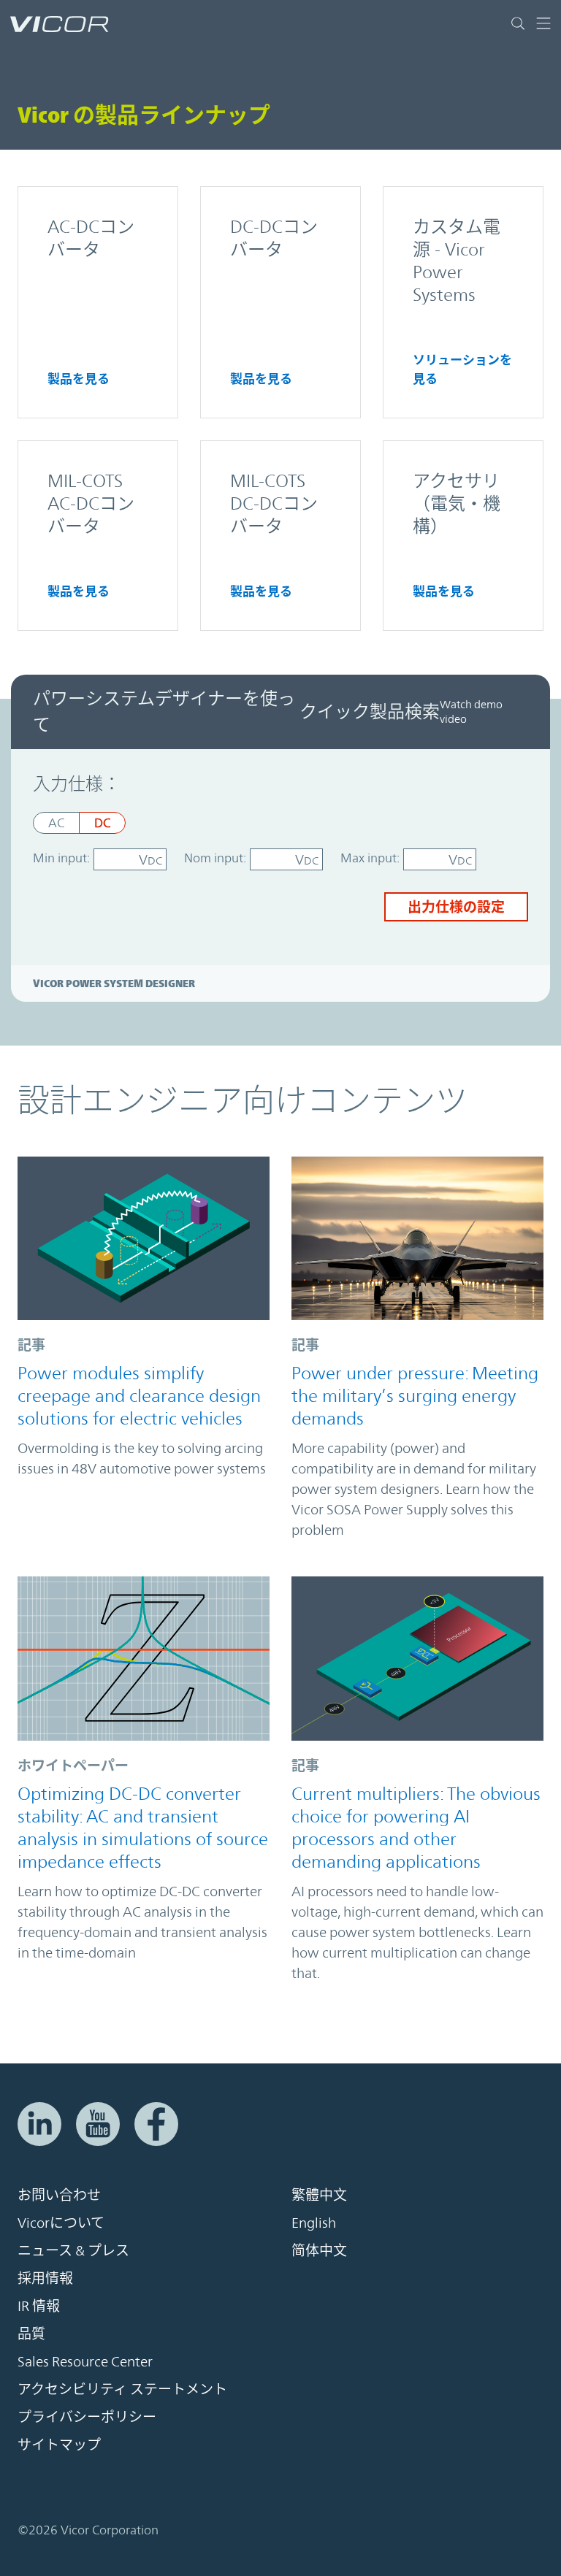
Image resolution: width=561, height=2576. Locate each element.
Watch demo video (471, 712)
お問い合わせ (59, 2195)
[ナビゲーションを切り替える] (538, 23)
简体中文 (319, 2250)
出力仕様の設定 (456, 907)
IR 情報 (39, 2306)
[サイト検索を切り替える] (518, 23)
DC (102, 823)
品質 (31, 2334)
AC (56, 823)
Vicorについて (61, 2223)
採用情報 (45, 2278)
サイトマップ (59, 2445)
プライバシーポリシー (87, 2417)
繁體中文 (319, 2195)
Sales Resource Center (85, 2361)
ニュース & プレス (73, 2250)
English (314, 2223)
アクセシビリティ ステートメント (122, 2389)
